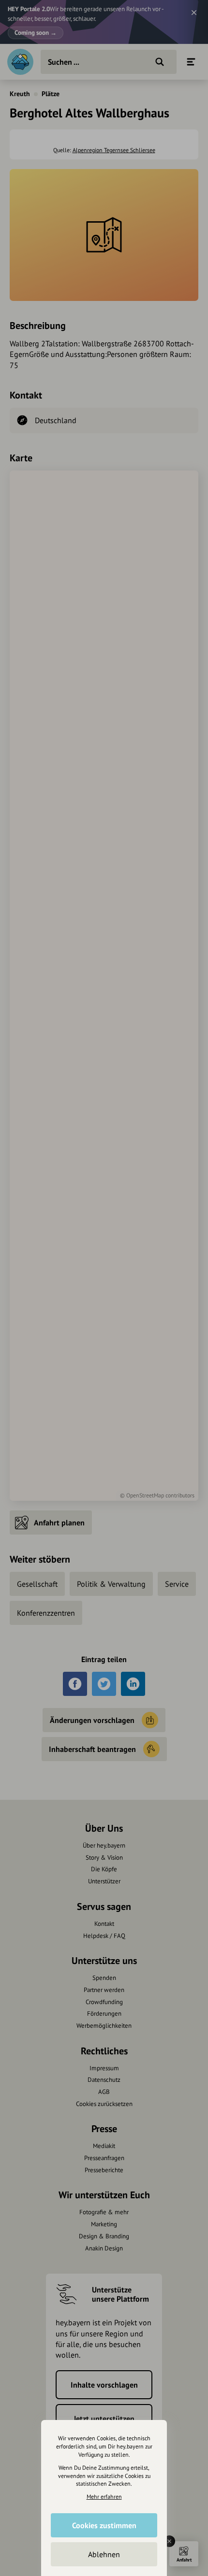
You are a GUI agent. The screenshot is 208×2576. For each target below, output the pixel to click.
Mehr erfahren (104, 2497)
